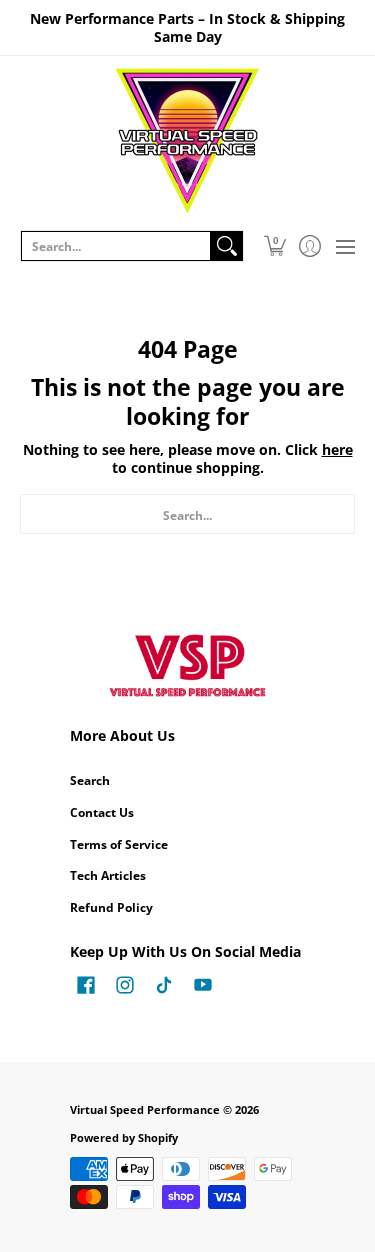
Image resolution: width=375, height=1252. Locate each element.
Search (90, 780)
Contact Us (102, 812)
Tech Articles (108, 875)
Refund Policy (111, 907)
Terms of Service (119, 844)
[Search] (227, 246)
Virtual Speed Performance (145, 1110)
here (337, 449)
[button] (274, 246)
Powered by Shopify (124, 1138)
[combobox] (116, 246)
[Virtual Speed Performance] (187, 141)
